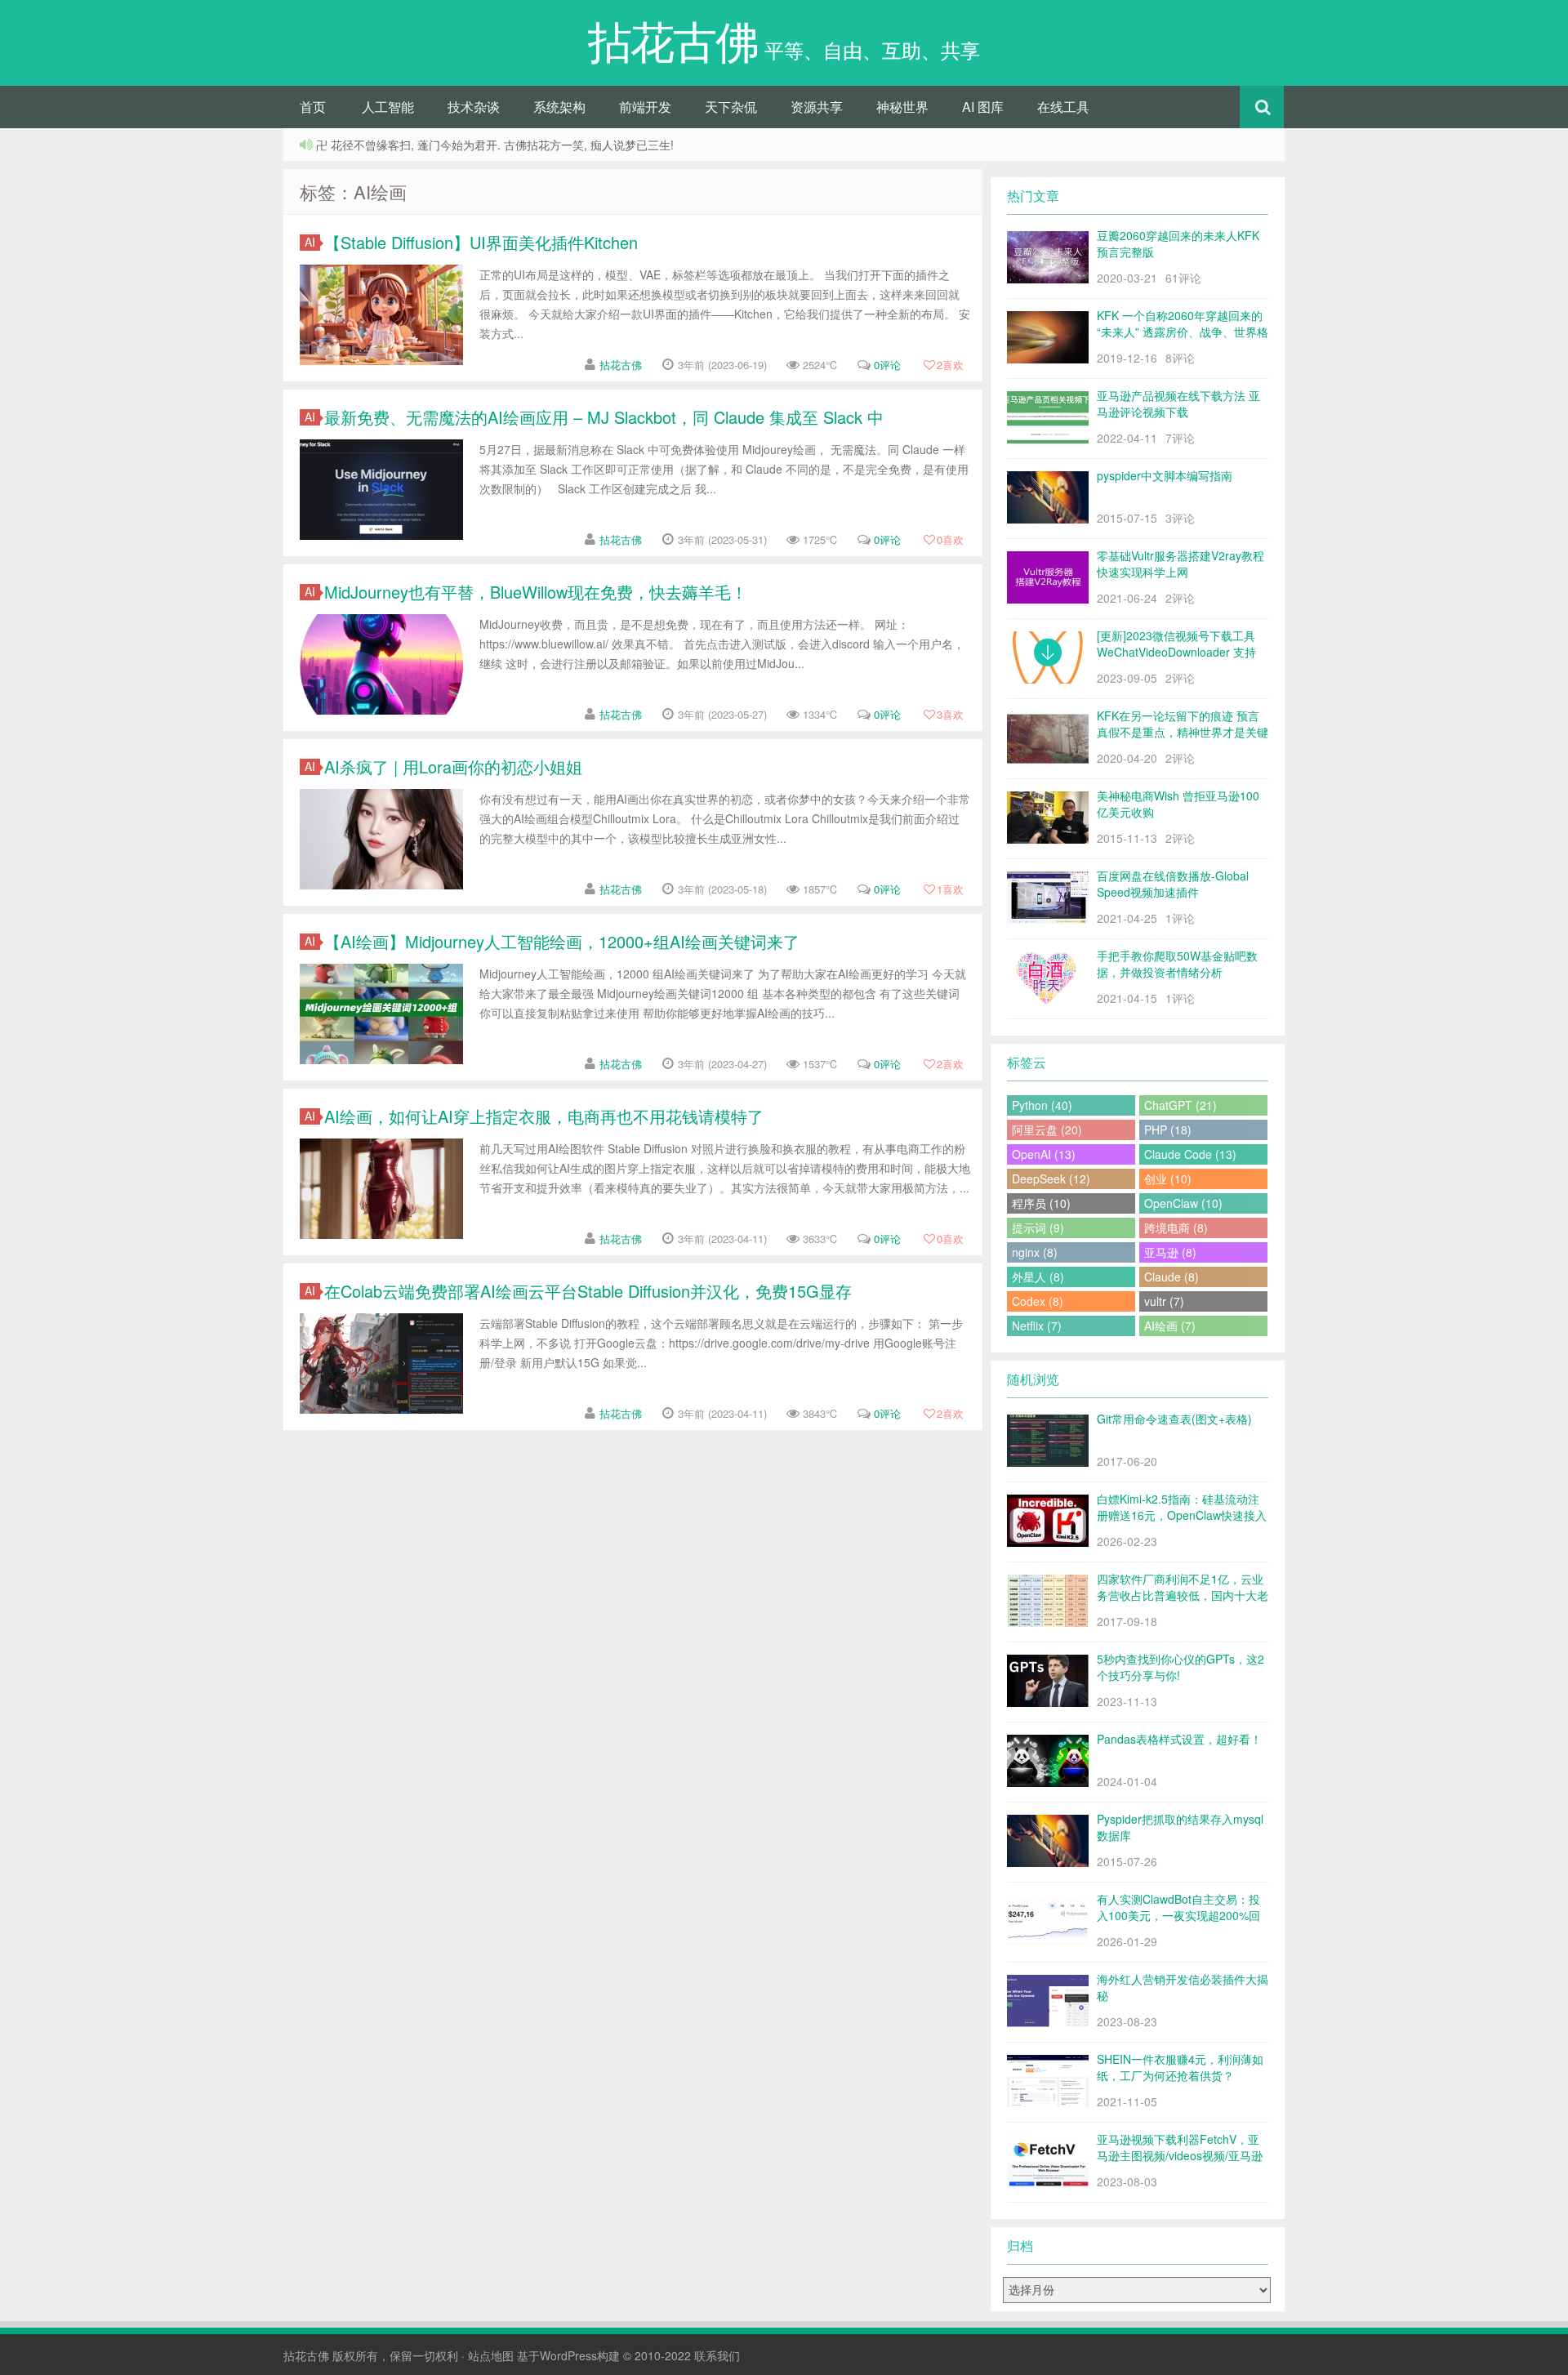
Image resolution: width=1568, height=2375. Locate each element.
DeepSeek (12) (1051, 1179)
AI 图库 (983, 107)
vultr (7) (1164, 1301)
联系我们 (717, 2355)
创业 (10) (1168, 1179)
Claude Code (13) (1190, 1154)
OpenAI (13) (1044, 1154)
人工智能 (388, 107)
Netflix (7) (1037, 1326)
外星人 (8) (1038, 1277)
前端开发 (645, 107)
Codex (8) (1038, 1301)
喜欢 (950, 365)
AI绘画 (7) (1170, 1326)
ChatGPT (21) (1180, 1105)
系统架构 (559, 107)
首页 (313, 107)
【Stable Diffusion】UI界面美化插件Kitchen (481, 242)
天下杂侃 (731, 107)
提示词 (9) (1038, 1228)
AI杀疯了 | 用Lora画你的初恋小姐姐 (453, 766)
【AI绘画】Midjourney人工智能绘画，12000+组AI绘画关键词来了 (562, 941)
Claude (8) (1172, 1277)
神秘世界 (902, 107)
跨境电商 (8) (1176, 1228)
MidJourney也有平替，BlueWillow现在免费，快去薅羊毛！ (536, 592)
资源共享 (817, 107)
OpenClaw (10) (1183, 1203)
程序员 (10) (1041, 1203)
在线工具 (1063, 107)
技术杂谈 (474, 107)
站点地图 (491, 2355)
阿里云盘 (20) (1047, 1130)
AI (310, 242)
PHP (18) (1168, 1130)
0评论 (887, 365)
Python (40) (1042, 1105)
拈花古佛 (621, 365)
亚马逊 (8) (1170, 1252)
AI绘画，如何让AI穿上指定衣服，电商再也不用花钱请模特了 (544, 1116)
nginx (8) (1035, 1252)
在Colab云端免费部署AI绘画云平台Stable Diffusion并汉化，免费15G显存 (588, 1291)
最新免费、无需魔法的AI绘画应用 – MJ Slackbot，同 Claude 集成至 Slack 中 (604, 417)
